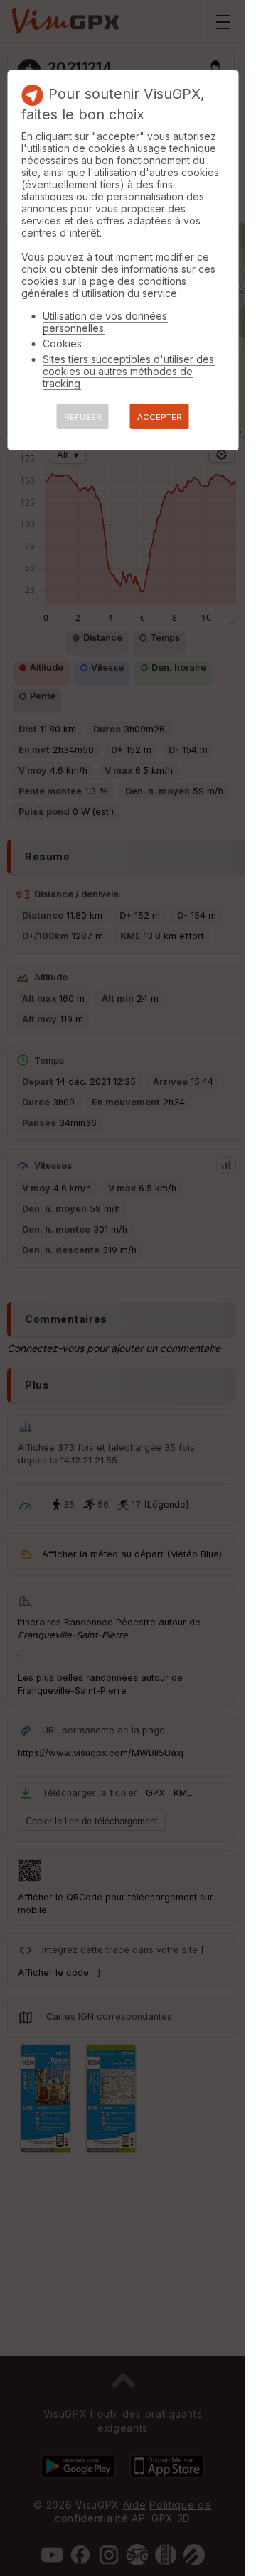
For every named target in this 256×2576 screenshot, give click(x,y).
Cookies (62, 343)
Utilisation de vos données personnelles (105, 322)
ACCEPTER (160, 417)
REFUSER (83, 417)
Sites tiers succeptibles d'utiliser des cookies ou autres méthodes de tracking (128, 371)
